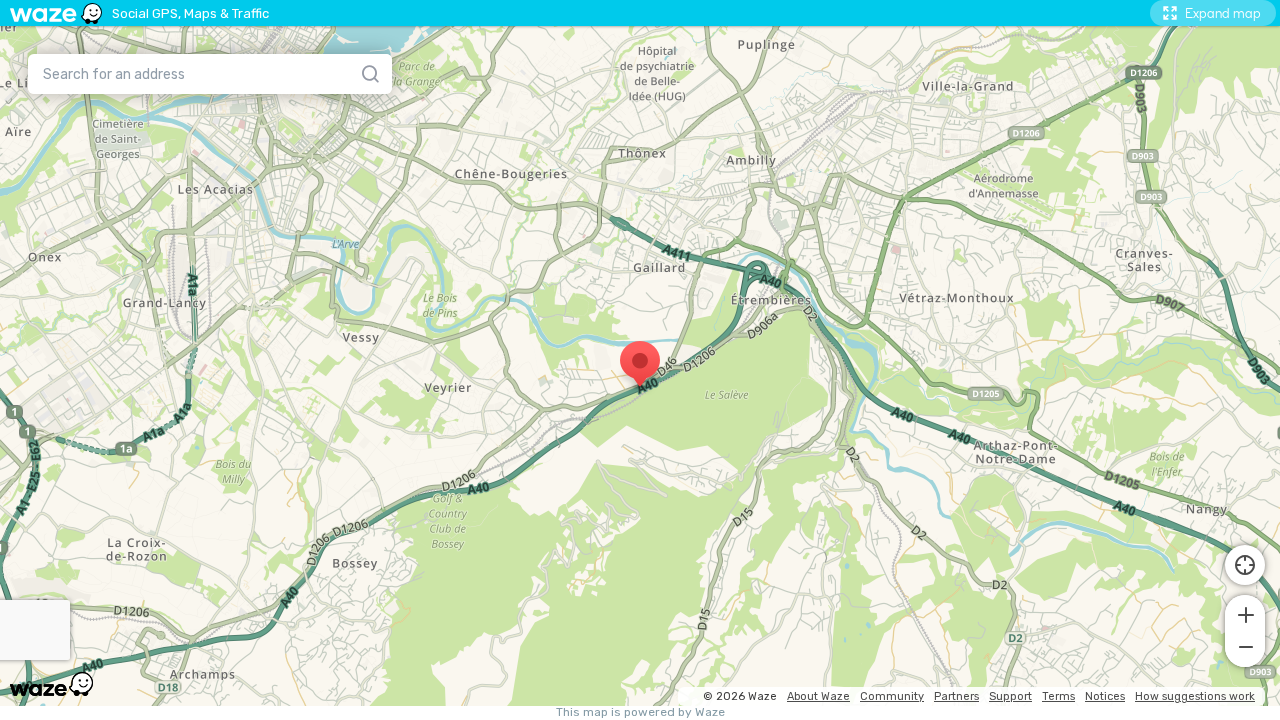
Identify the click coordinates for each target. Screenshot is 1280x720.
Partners (956, 696)
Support (1010, 696)
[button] (1245, 613)
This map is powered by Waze (640, 712)
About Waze (818, 696)
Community (892, 696)
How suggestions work (1195, 696)
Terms (1058, 696)
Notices (1105, 696)
